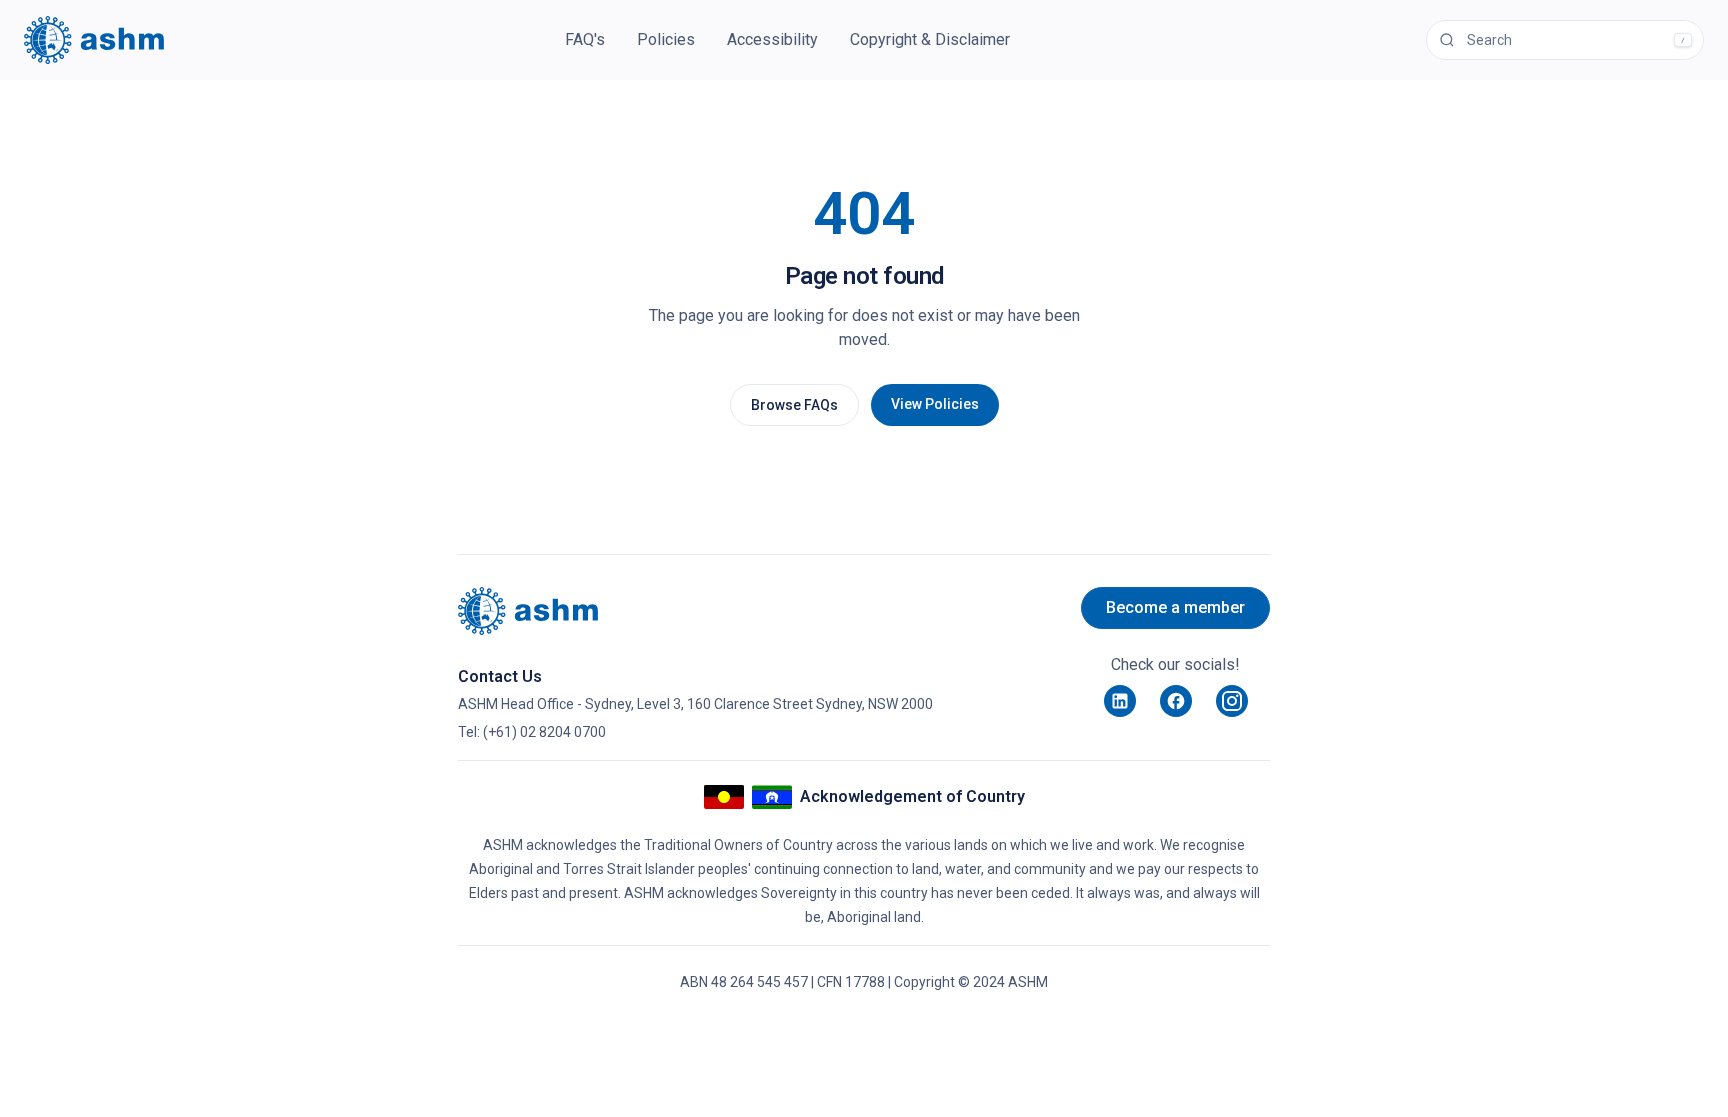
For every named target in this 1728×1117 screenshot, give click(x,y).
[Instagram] (1232, 701)
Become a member (1175, 607)
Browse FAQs (794, 405)
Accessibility (772, 39)
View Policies (935, 404)
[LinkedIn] (1120, 701)
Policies (666, 39)
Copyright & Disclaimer (930, 39)
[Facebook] (1176, 701)
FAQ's (585, 39)
